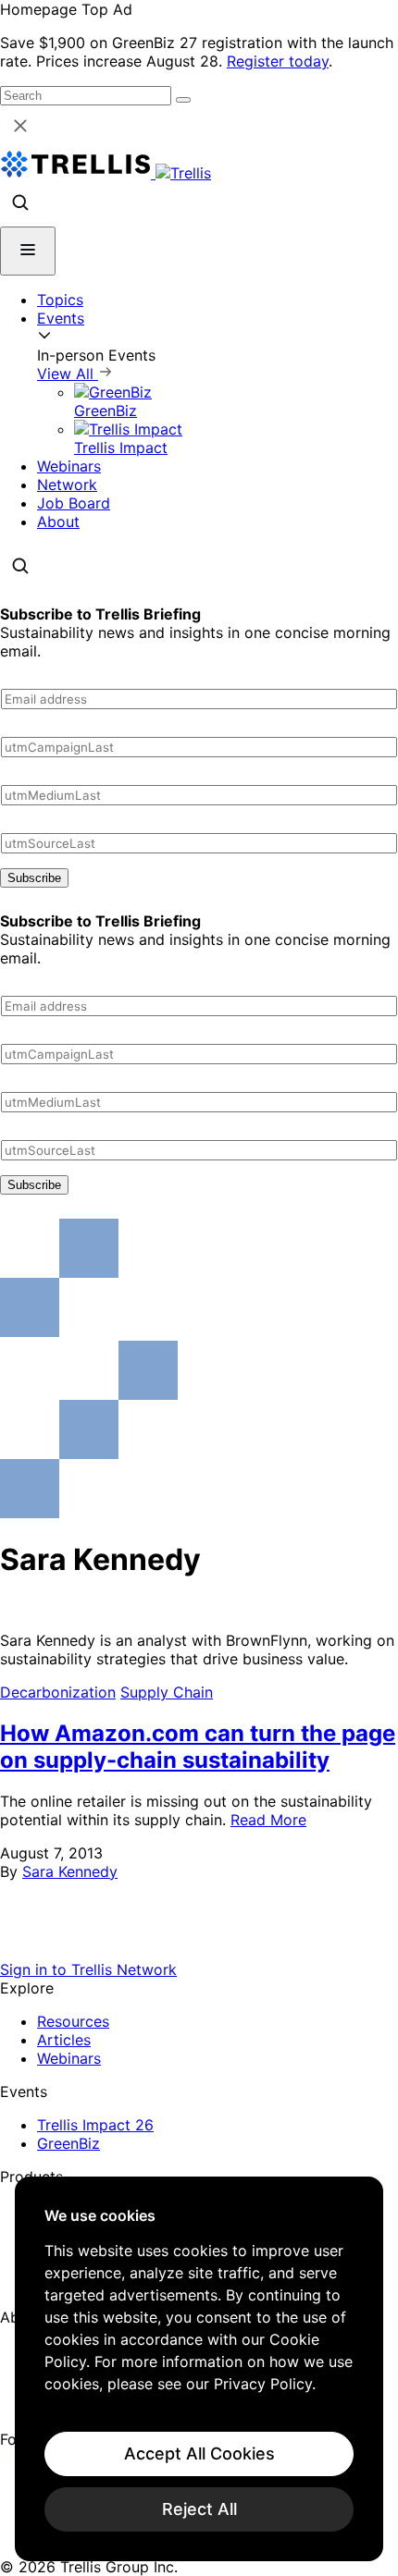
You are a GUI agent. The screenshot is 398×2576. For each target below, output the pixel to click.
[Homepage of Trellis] (199, 1951)
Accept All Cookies (199, 2453)
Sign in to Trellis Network (88, 1969)
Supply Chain (167, 1692)
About (58, 521)
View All (68, 374)
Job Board (74, 503)
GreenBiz (68, 2143)
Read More (268, 1820)
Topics (60, 300)
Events (61, 318)
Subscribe (34, 878)
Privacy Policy (263, 2384)
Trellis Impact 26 (95, 2125)
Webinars (69, 466)
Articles (64, 2040)
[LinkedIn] (12, 2461)
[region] (199, 2369)
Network (67, 485)
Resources (73, 2021)
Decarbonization (58, 1692)
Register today (278, 61)
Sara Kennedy (70, 1871)
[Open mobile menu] (28, 251)
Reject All (199, 2509)
